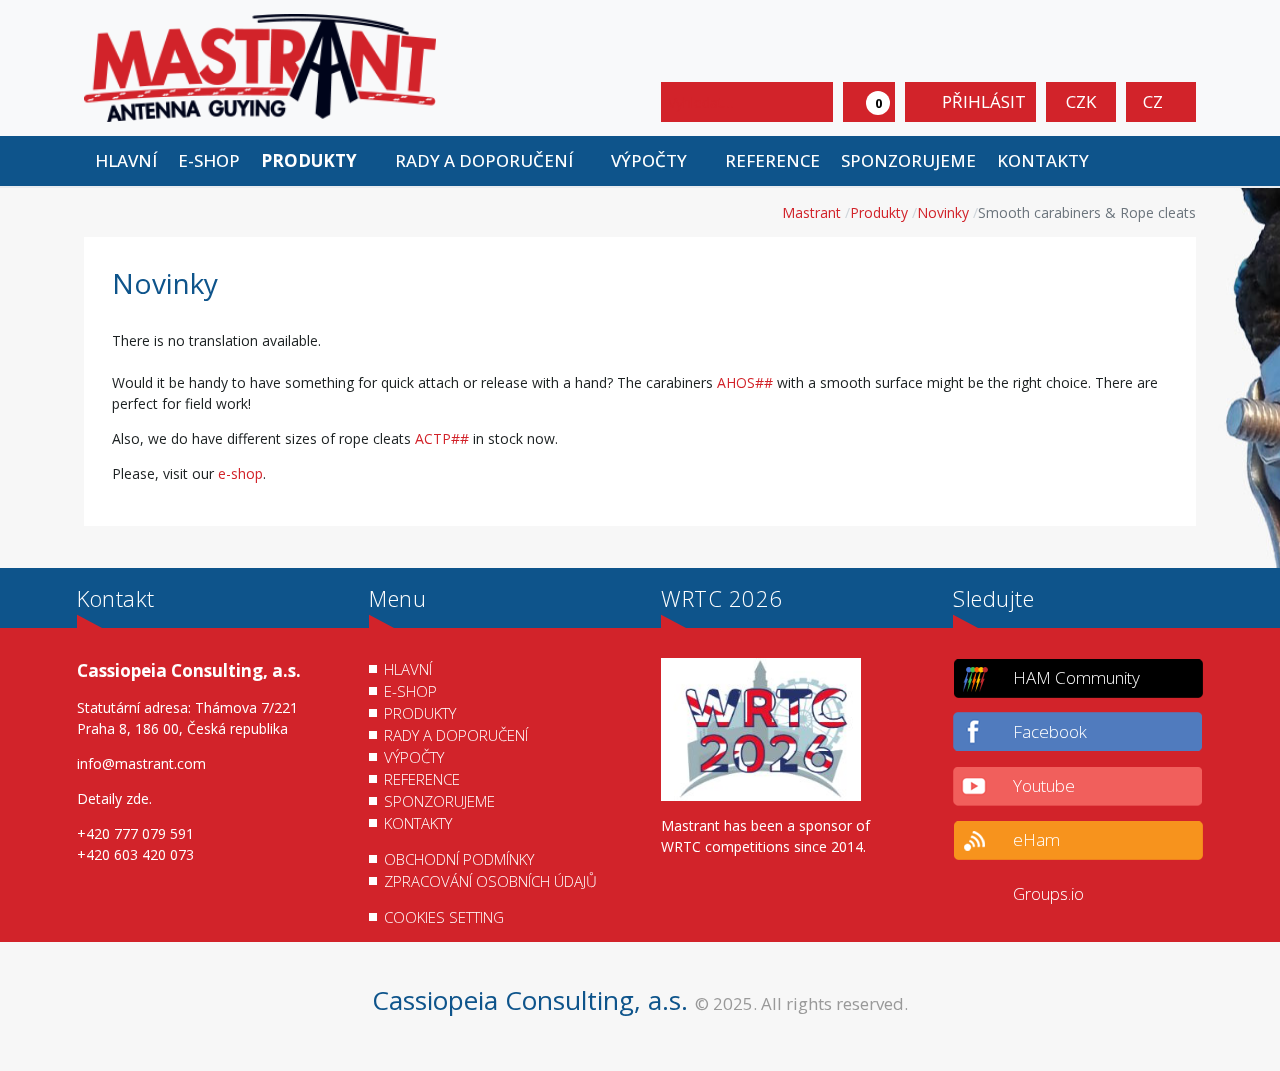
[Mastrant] (260, 66)
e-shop (240, 473)
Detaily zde (113, 798)
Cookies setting (444, 917)
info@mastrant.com (141, 763)
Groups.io (1048, 893)
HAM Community (1076, 677)
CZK (1081, 101)
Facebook (1050, 731)
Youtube (1044, 785)
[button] (317, 161)
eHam (1036, 839)
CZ (1155, 101)
